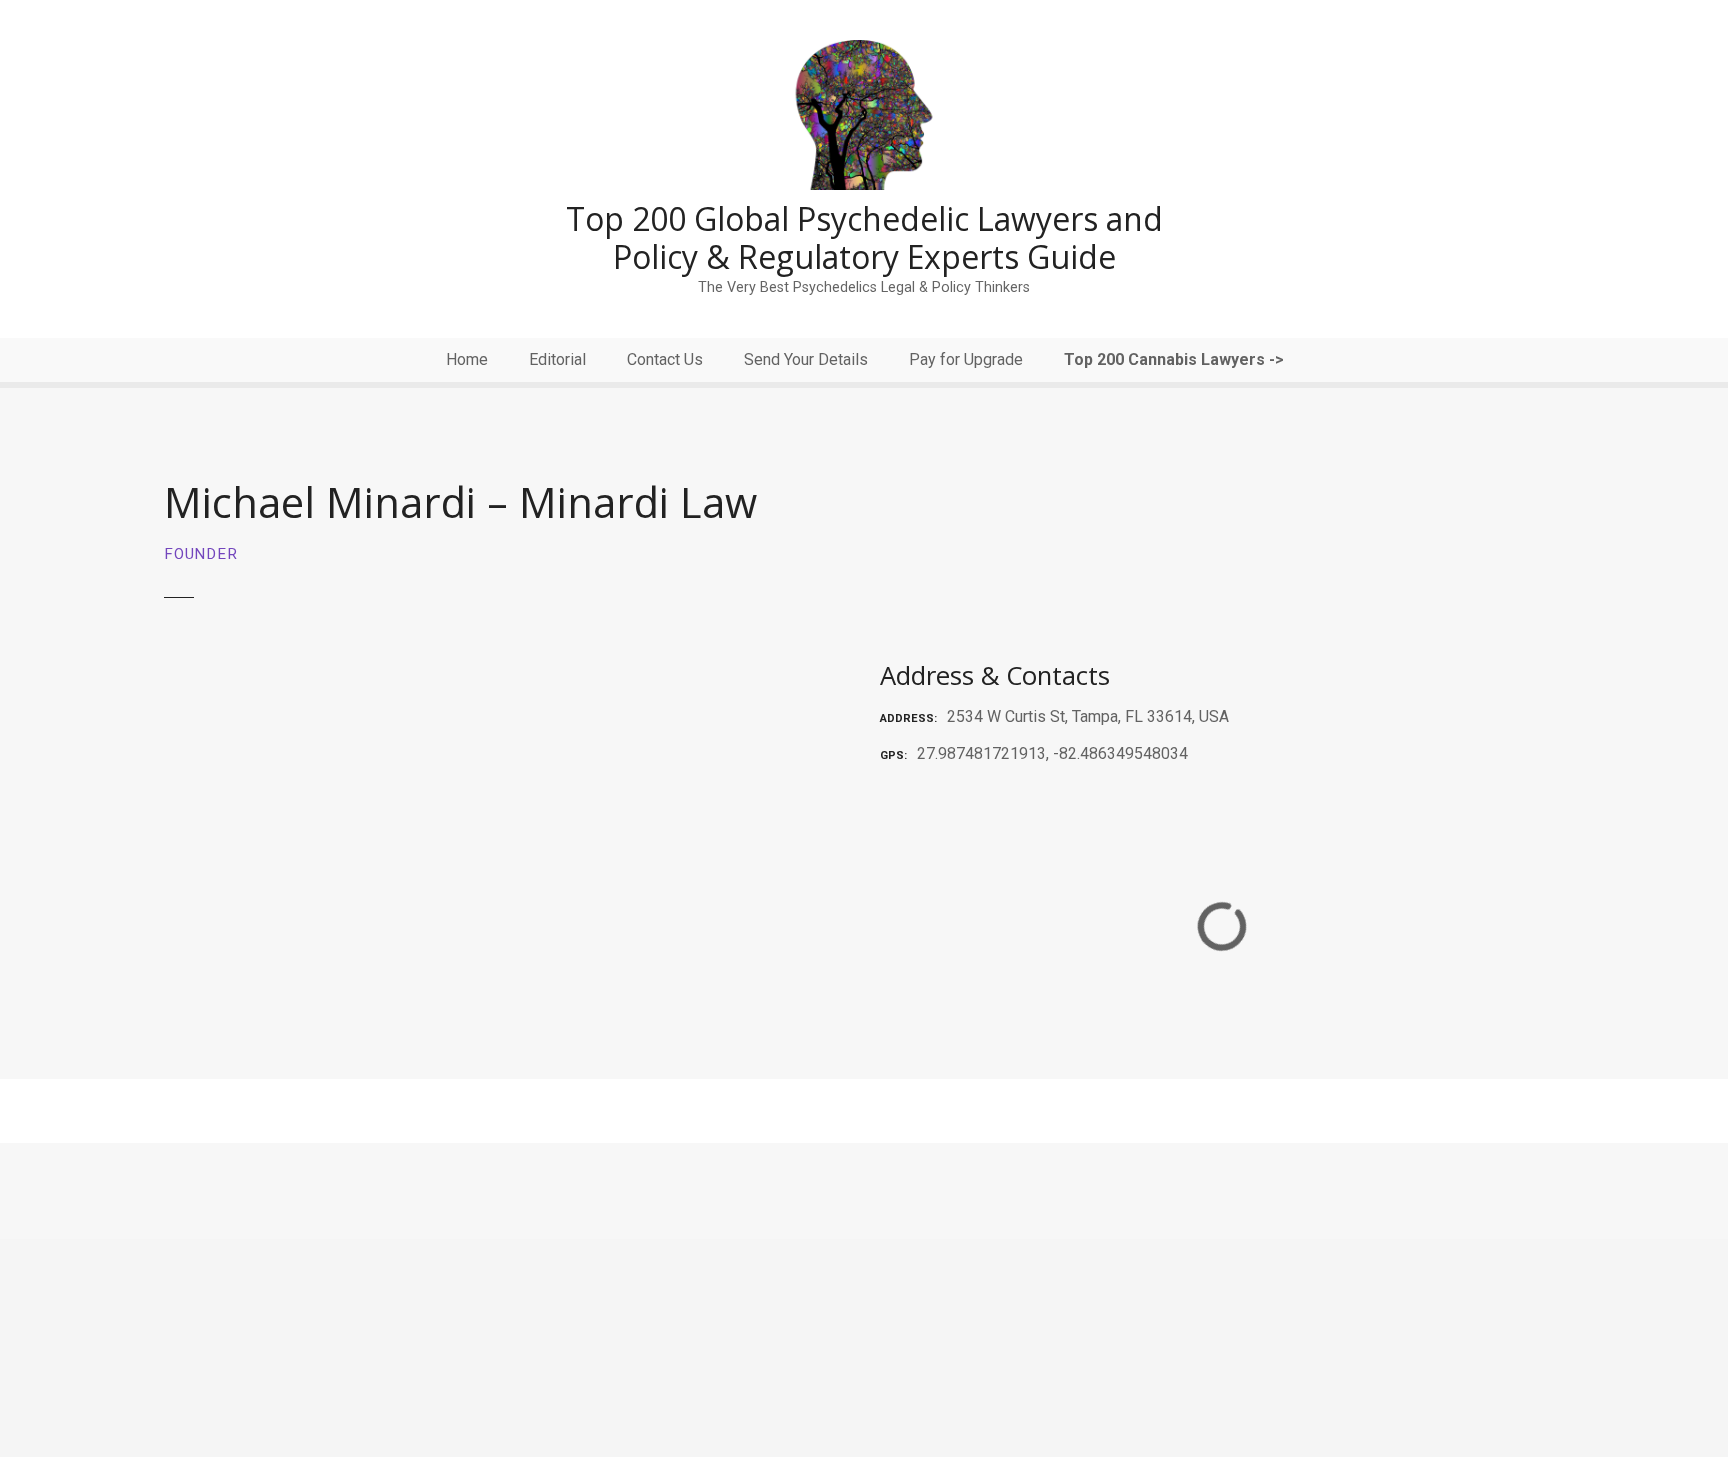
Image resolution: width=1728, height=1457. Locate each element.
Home (467, 359)
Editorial (557, 359)
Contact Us (665, 359)
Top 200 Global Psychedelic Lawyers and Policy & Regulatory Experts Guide (864, 237)
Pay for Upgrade (966, 359)
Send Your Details (806, 359)
